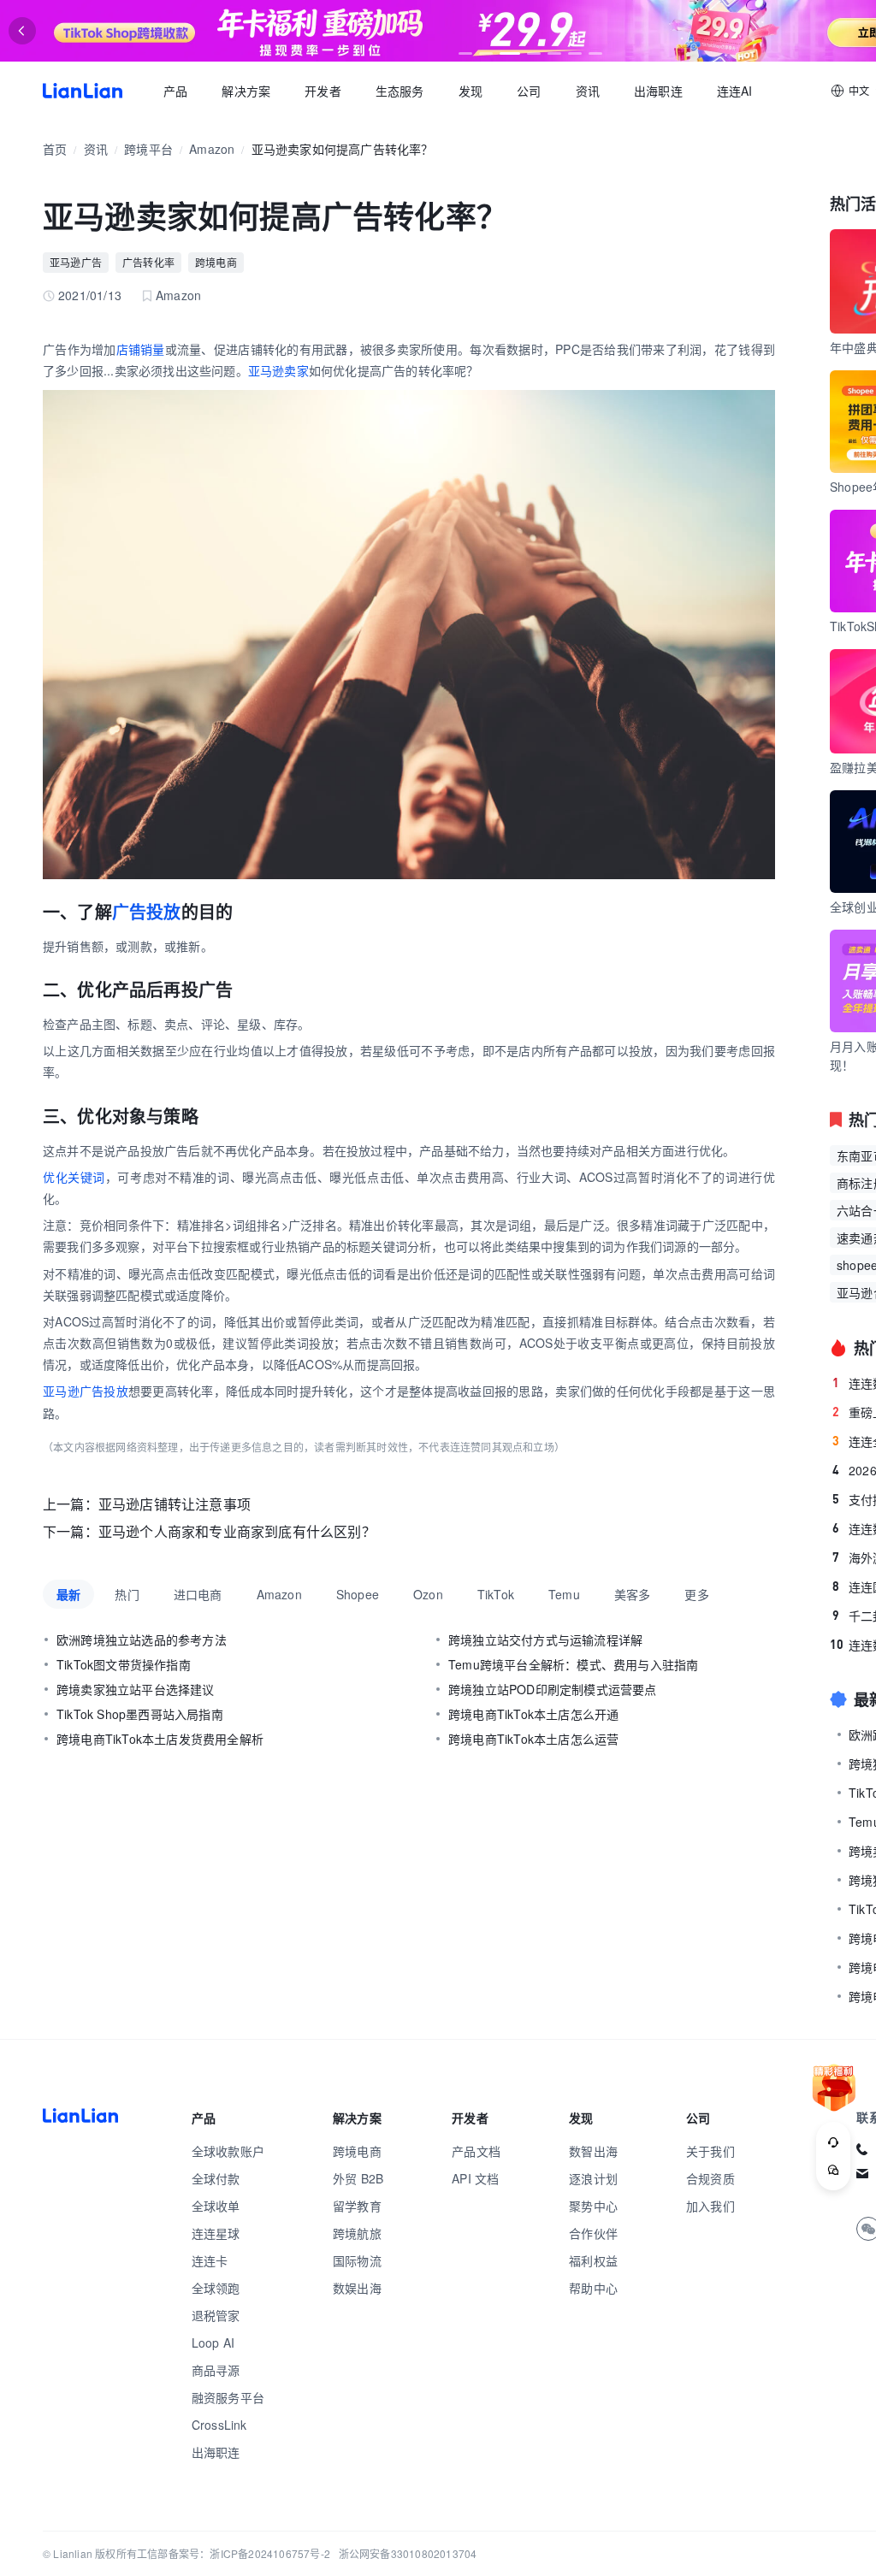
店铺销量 (141, 349)
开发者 (323, 91)
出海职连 (658, 91)
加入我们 (710, 2206)
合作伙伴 (593, 2233)
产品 (175, 91)
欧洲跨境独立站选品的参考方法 (142, 1640)
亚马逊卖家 (278, 370)
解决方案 (246, 91)
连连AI (735, 91)
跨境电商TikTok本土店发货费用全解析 (160, 1739)
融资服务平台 (228, 2397)
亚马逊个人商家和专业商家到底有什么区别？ (237, 1531)
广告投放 (147, 911)
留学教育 (357, 2206)
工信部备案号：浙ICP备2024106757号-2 (234, 2553)
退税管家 (216, 2315)
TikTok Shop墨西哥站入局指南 (140, 1714)
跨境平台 (148, 149)
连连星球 (216, 2233)
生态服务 (400, 91)
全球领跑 (216, 2288)
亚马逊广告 (76, 262)
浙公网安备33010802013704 (408, 2553)
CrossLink (219, 2425)
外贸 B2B (358, 2178)
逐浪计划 (593, 2178)
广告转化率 (148, 262)
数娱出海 (357, 2288)
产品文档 (476, 2151)
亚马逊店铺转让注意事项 (175, 1504)
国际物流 (357, 2260)
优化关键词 (74, 1177)
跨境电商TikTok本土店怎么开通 (533, 1714)
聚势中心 (593, 2206)
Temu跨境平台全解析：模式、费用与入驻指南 (573, 1664)
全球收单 (216, 2206)
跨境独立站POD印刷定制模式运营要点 (553, 1689)
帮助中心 (593, 2288)
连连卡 (210, 2260)
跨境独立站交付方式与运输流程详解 (545, 1640)
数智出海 (593, 2151)
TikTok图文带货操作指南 (124, 1664)
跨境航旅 (357, 2233)
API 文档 (475, 2178)
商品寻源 (216, 2370)
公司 (529, 91)
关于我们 (710, 2151)
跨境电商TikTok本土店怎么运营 (533, 1739)
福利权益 (593, 2260)
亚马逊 (61, 1391)
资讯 (588, 91)
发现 (471, 91)
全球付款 (216, 2178)
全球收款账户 (228, 2151)
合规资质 (710, 2178)
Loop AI (213, 2343)
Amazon (212, 149)
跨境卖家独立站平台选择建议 (136, 1689)
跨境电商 (216, 262)
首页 (83, 91)
